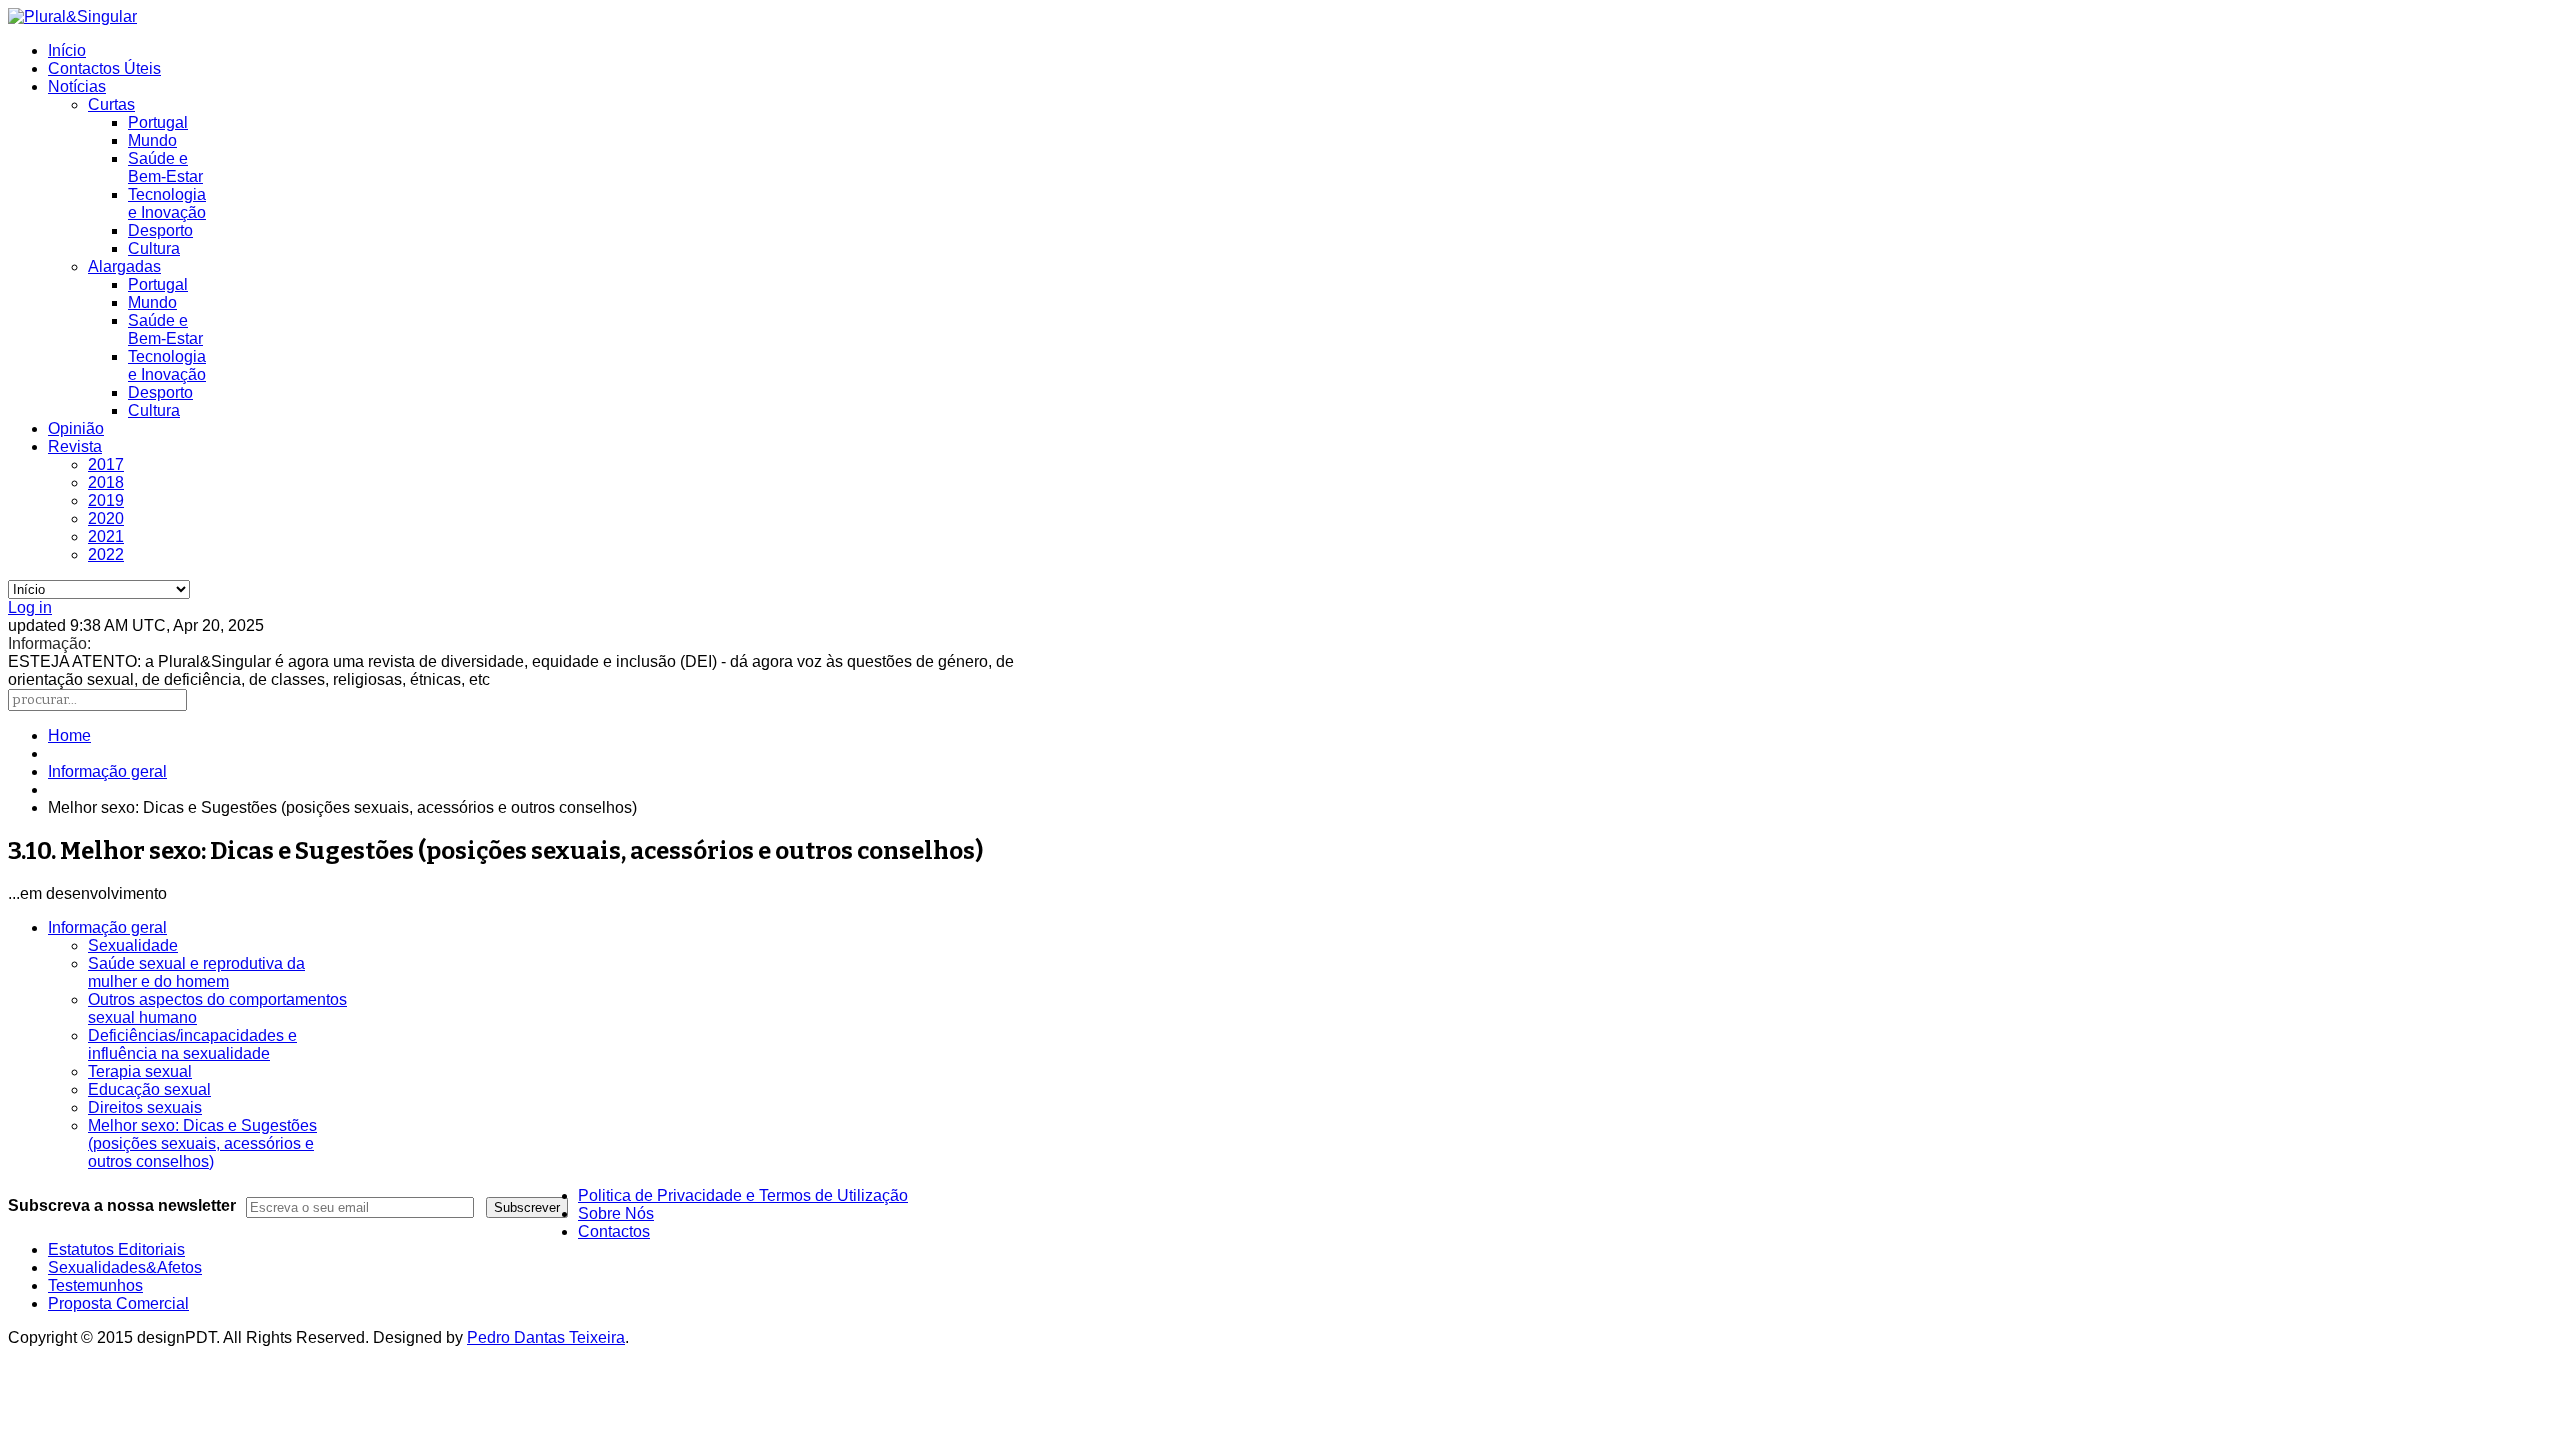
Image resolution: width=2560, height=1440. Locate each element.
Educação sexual (149, 1089)
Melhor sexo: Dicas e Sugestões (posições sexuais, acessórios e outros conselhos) (202, 1143)
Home (69, 735)
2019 (106, 500)
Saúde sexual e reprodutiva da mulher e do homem (196, 972)
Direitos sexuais (145, 1107)
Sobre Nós (616, 1213)
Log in (30, 607)
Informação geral (107, 771)
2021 (106, 536)
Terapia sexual (140, 1071)
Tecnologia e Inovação (167, 203)
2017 (106, 464)
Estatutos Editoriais (116, 1249)
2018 (106, 482)
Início (67, 50)
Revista (75, 446)
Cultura (154, 248)
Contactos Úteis (104, 68)
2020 (106, 518)
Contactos (614, 1231)
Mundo (152, 140)
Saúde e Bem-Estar (165, 167)
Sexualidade (133, 945)
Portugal (158, 122)
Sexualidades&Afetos (125, 1267)
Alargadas (124, 266)
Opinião (76, 428)
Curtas (111, 104)
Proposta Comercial (118, 1303)
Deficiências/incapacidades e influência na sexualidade (192, 1044)
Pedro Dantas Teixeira (546, 1337)
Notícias (77, 86)
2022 (106, 554)
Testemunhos (95, 1285)
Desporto (160, 230)
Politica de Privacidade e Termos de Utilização (743, 1195)
